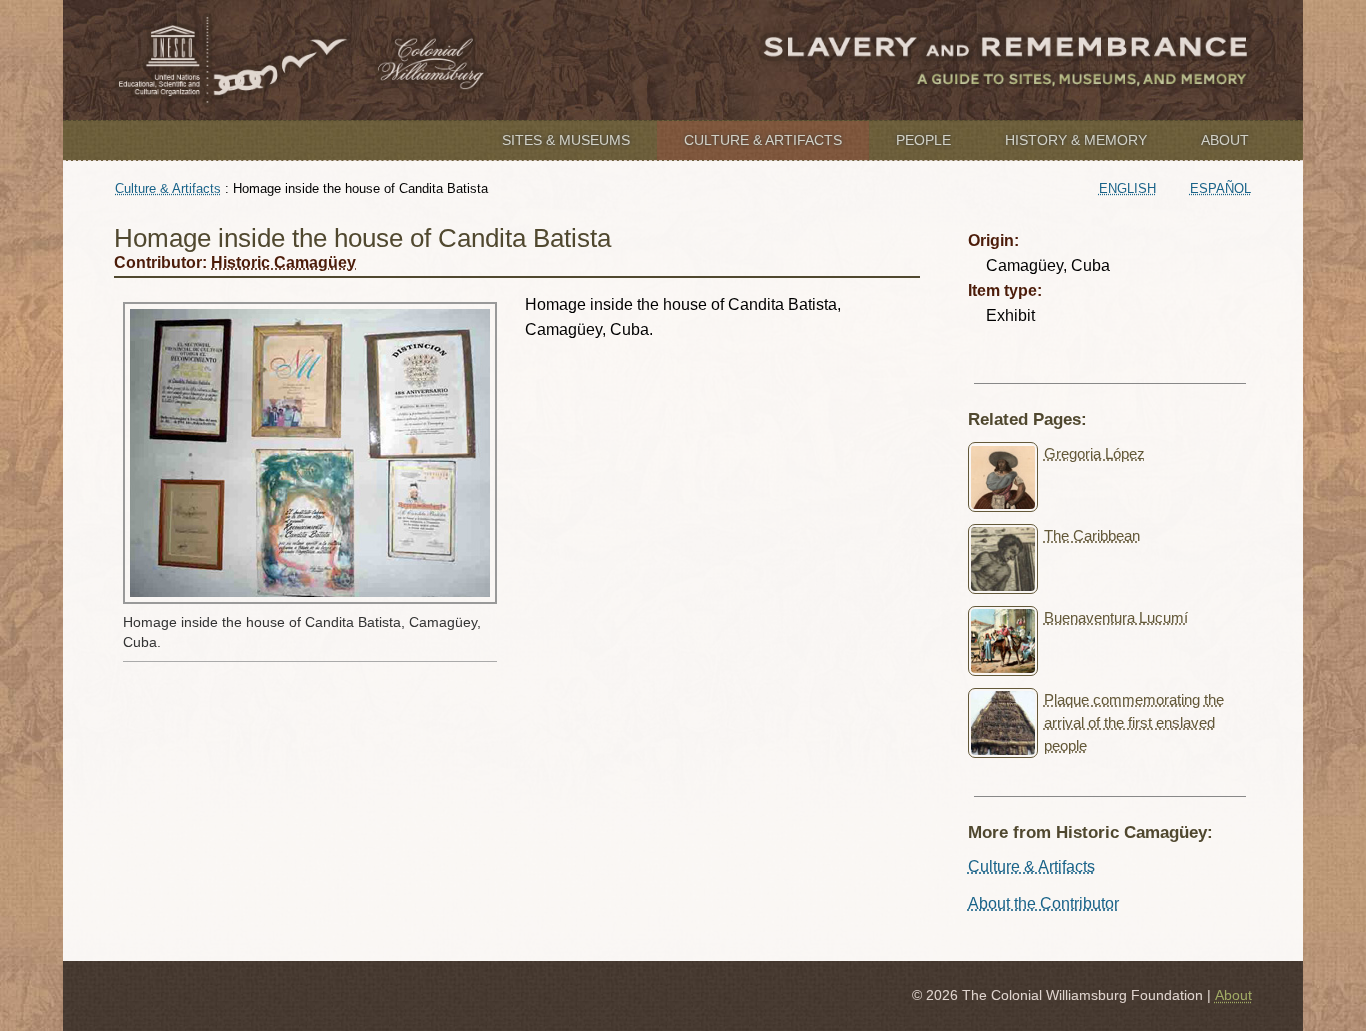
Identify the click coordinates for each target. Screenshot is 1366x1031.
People (923, 140)
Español (1220, 188)
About (1225, 140)
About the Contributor (1043, 903)
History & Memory (1076, 140)
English (1127, 188)
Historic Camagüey (283, 262)
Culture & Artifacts (763, 140)
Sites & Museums (566, 140)
